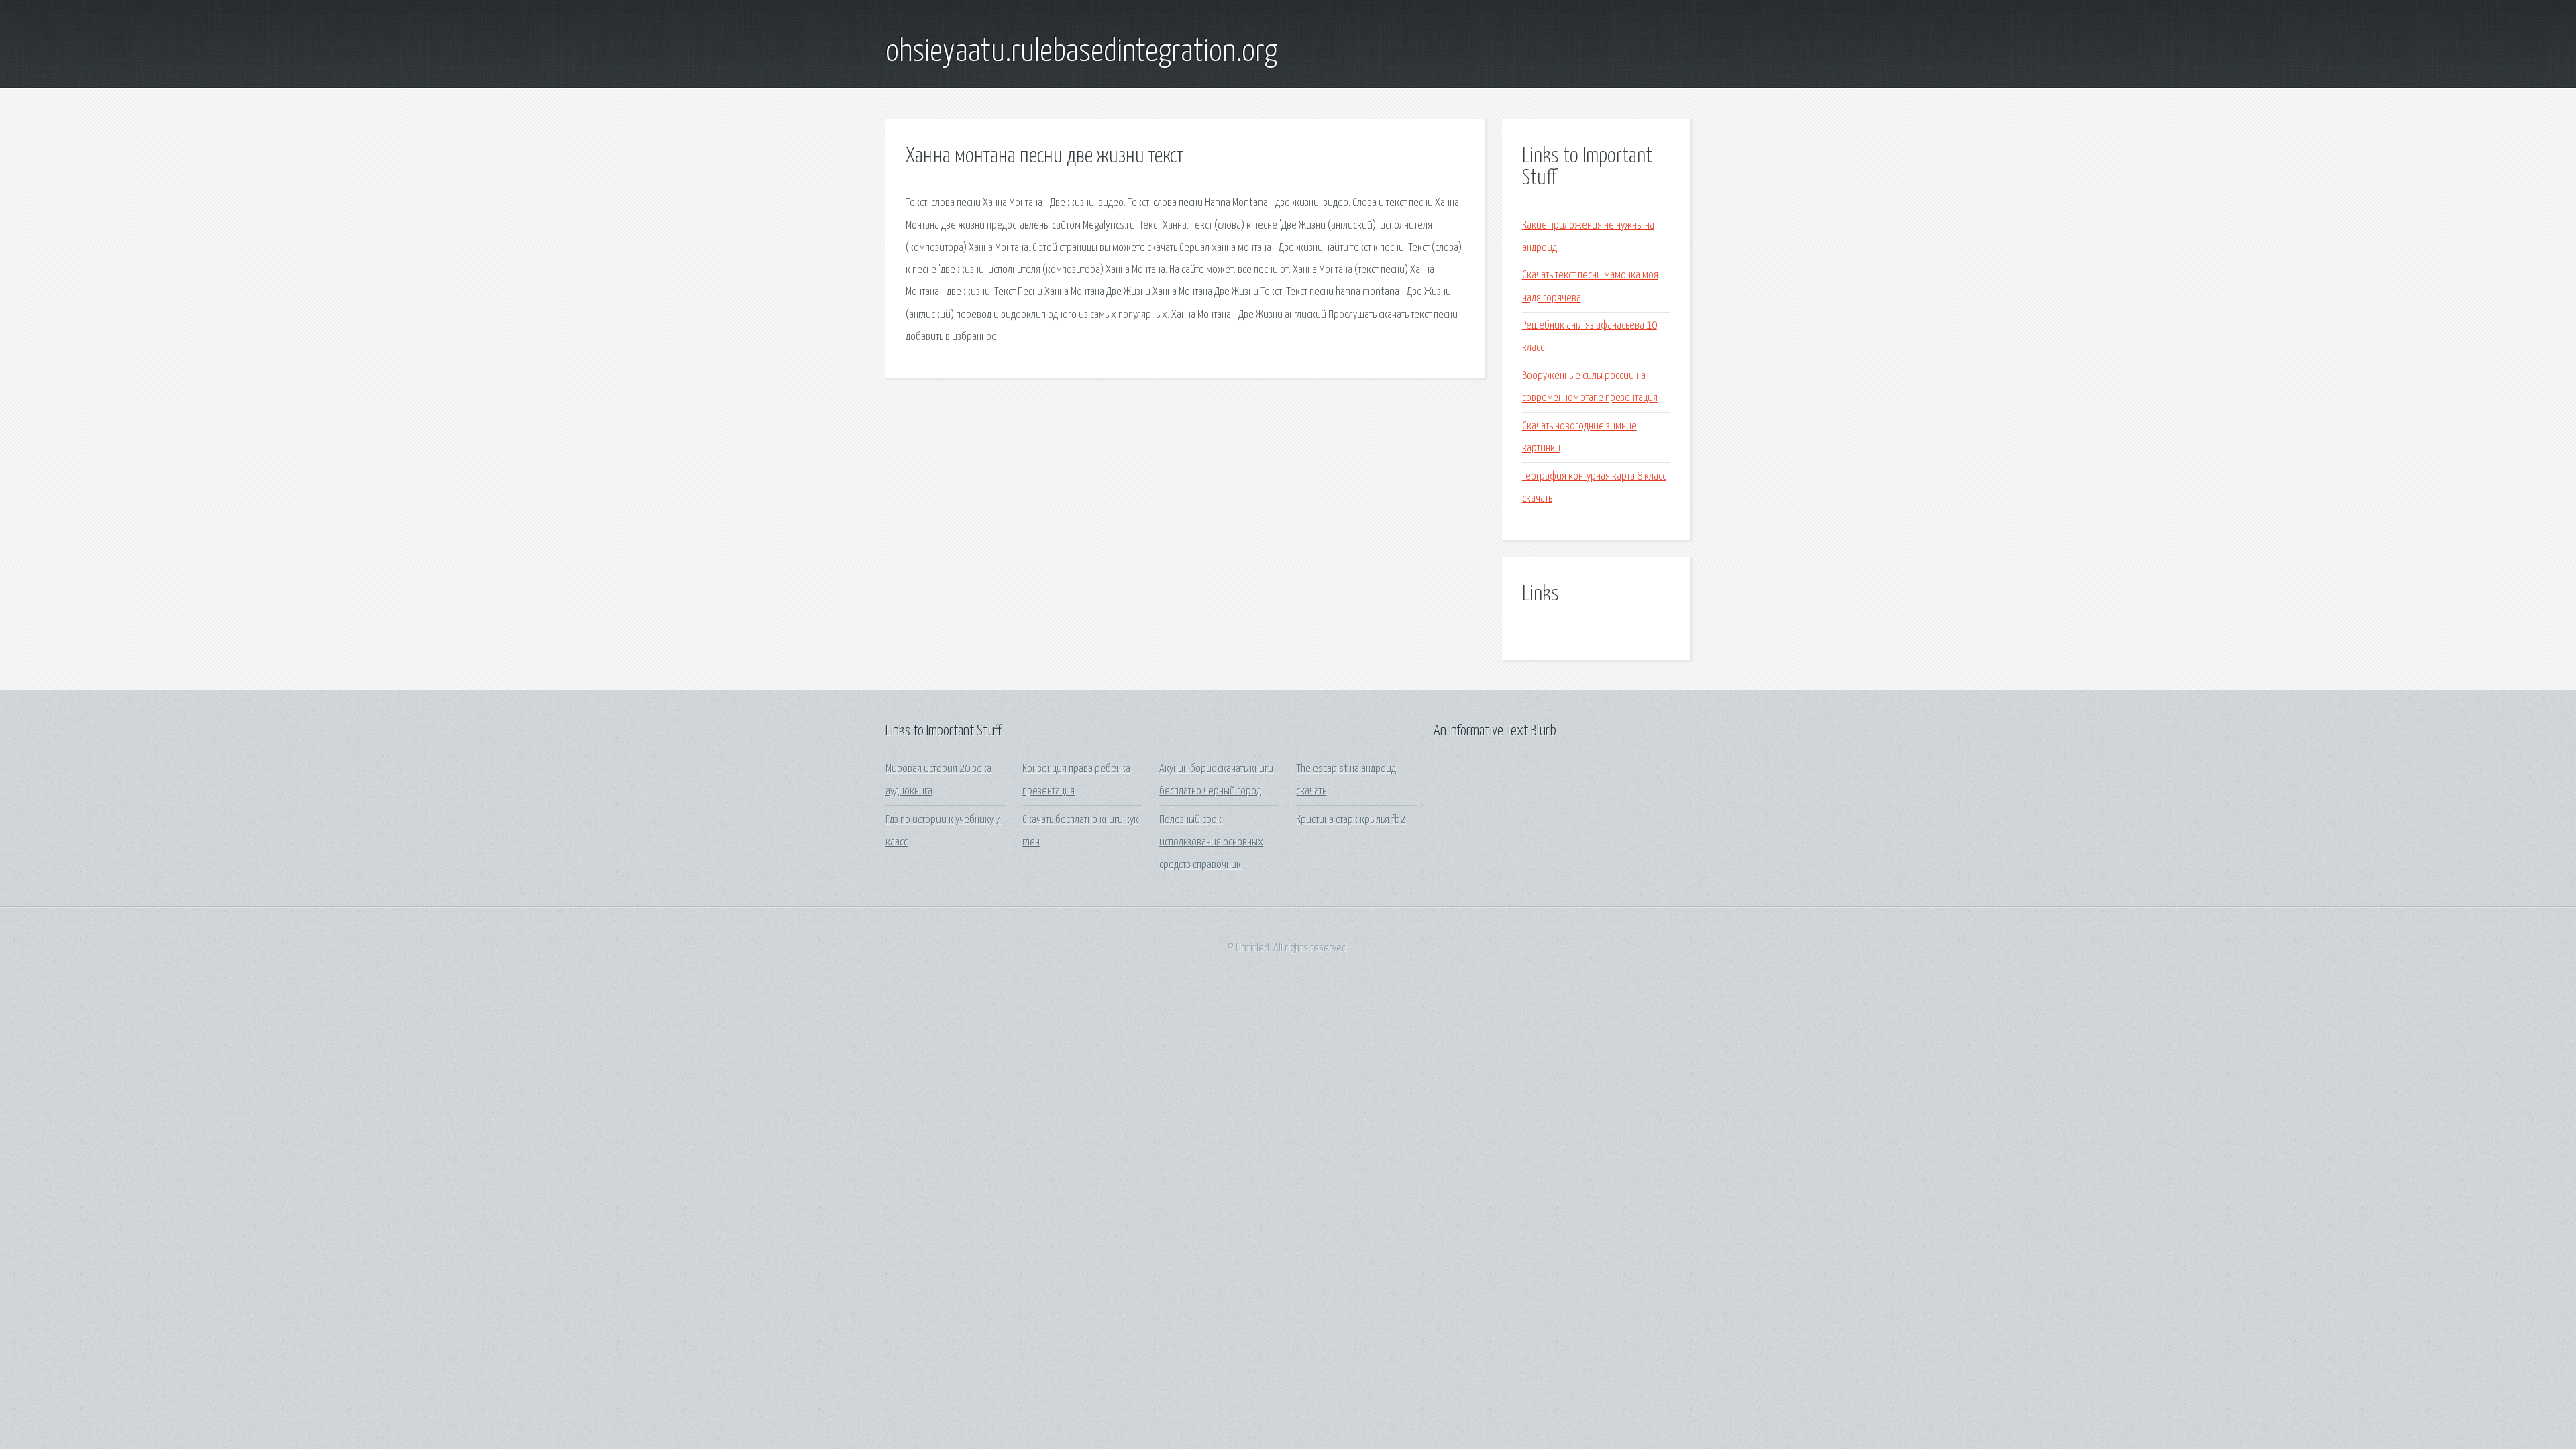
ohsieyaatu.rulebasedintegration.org (1081, 52)
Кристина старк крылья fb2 (1351, 820)
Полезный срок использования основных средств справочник (1211, 843)
